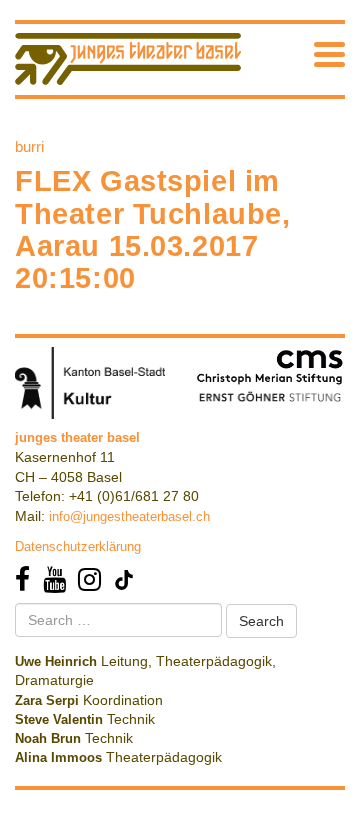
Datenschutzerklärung (78, 546)
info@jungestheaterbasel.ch (129, 516)
